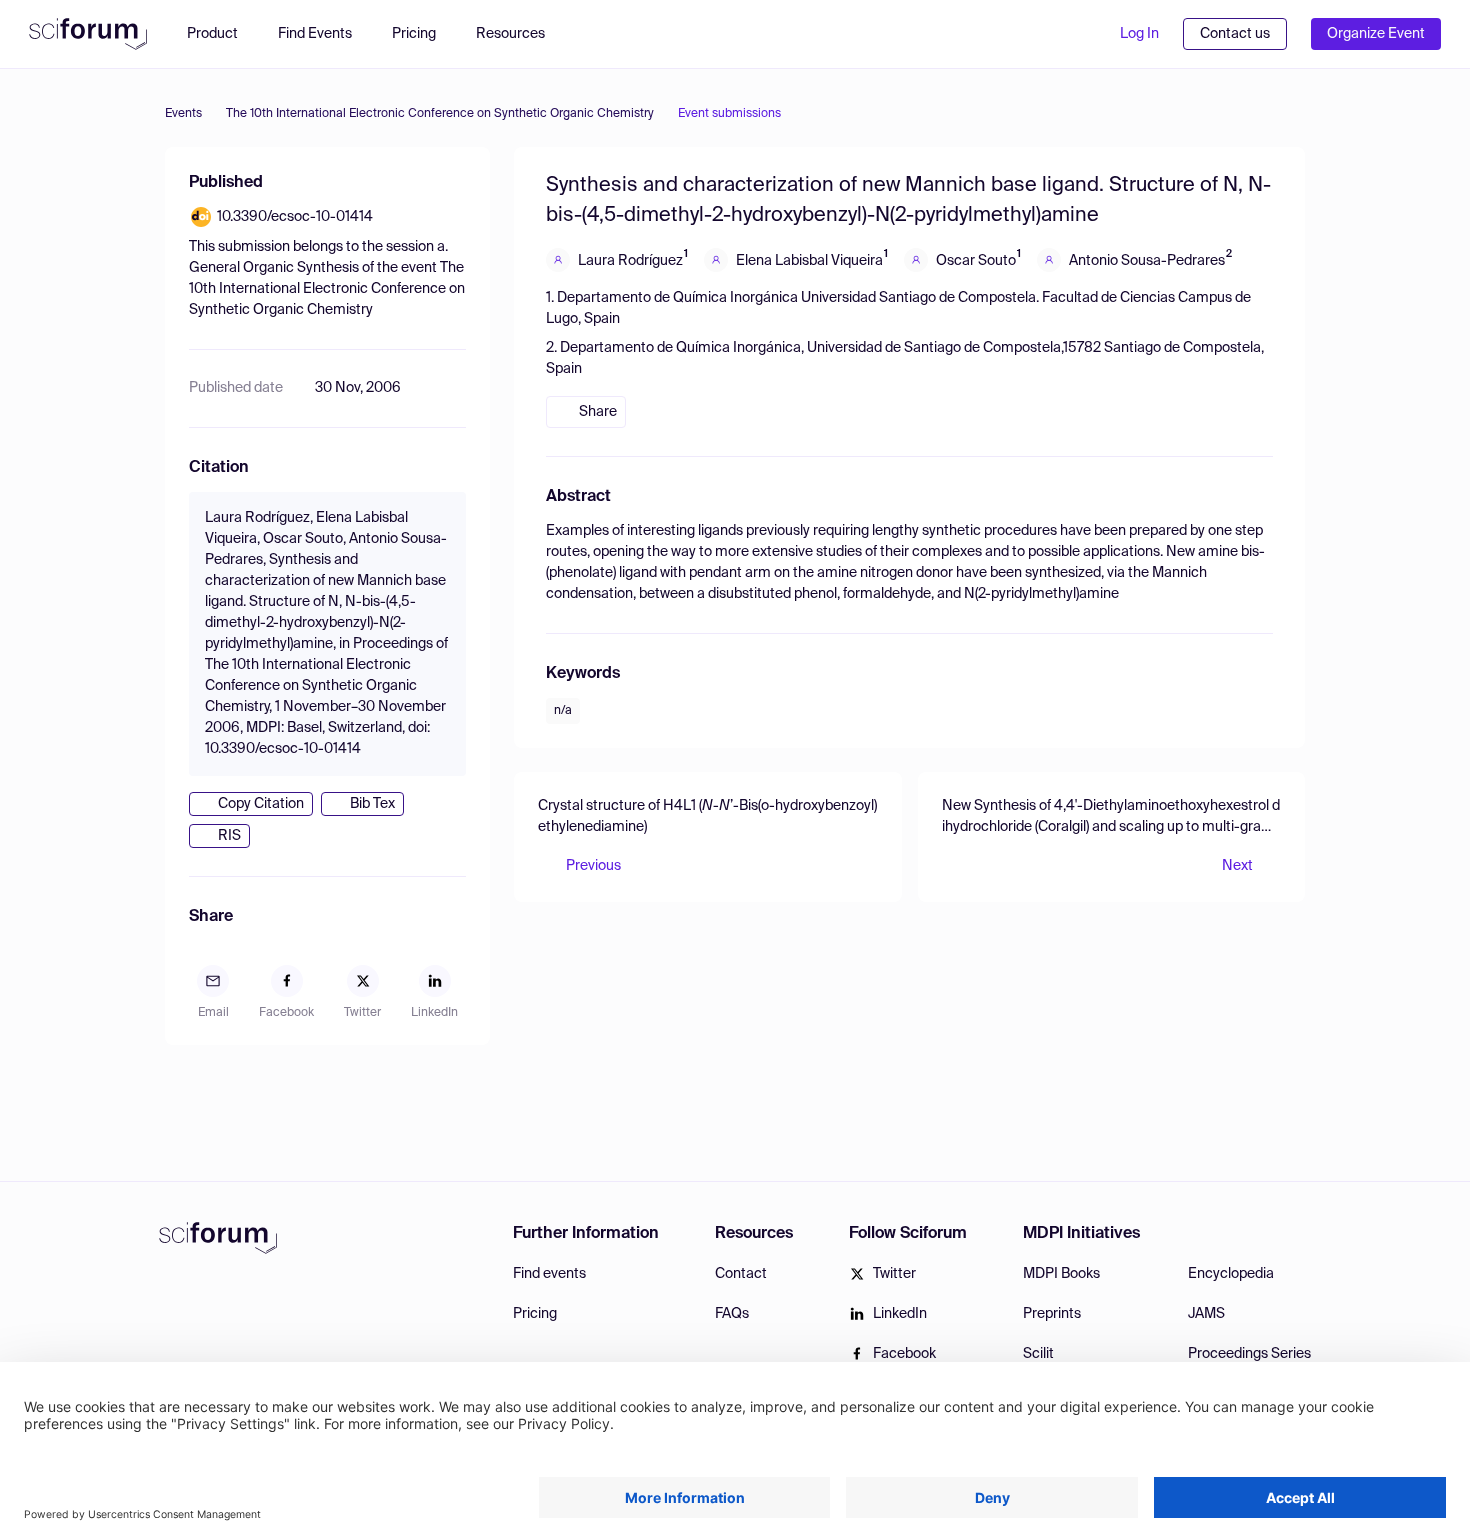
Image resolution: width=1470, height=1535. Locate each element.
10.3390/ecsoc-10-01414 (295, 217)
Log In (1139, 34)
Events (183, 114)
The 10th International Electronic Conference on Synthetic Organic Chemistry (440, 114)
